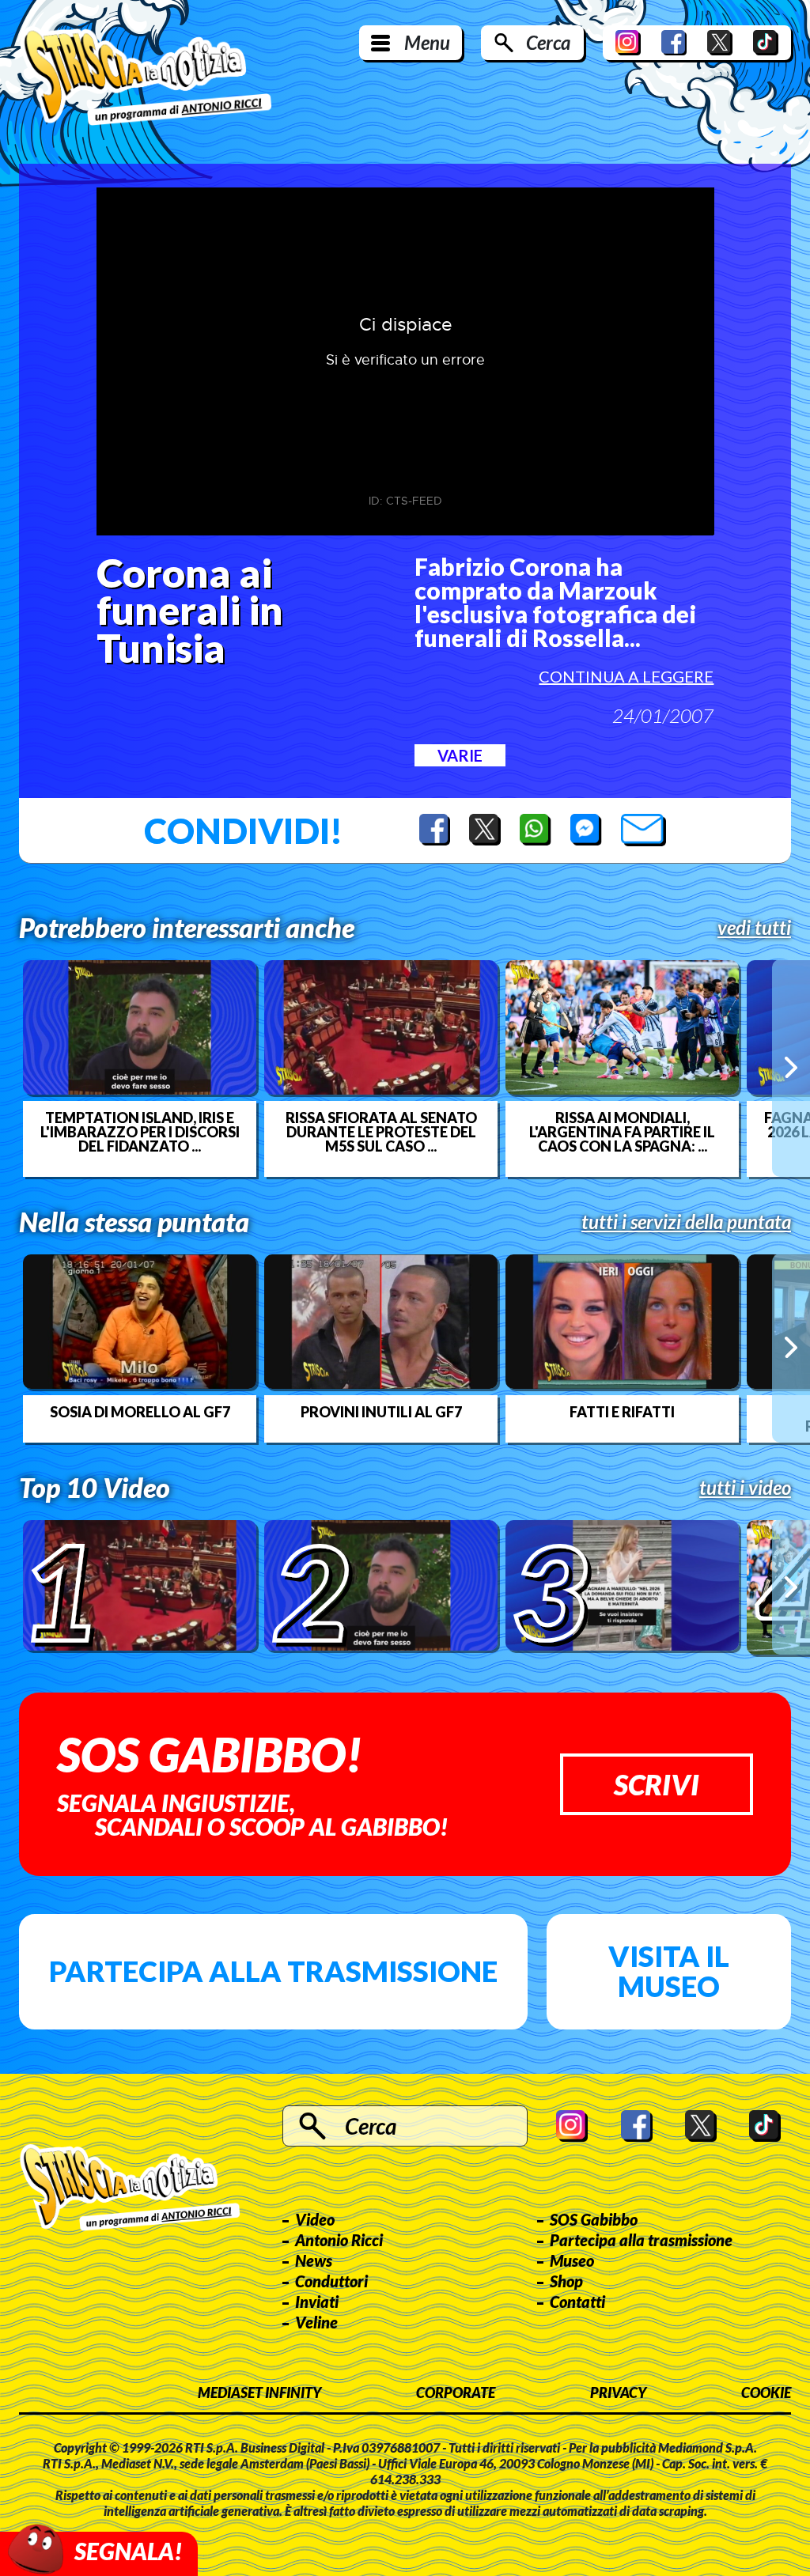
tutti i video (745, 1488)
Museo (572, 2260)
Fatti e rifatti (622, 1412)
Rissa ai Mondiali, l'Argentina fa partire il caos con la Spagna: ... (622, 1132)
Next (791, 1068)
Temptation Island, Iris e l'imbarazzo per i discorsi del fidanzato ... (140, 1132)
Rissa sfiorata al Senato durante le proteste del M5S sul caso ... (381, 1132)
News (314, 2260)
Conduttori (331, 2281)
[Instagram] (628, 43)
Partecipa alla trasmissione (273, 1971)
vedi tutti (754, 928)
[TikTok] (766, 43)
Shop (566, 2281)
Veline (316, 2322)
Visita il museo (669, 1971)
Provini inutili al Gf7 (381, 1412)
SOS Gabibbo (594, 2219)
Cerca (548, 42)
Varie (460, 755)
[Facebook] (674, 43)
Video (315, 2219)
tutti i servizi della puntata (686, 1222)
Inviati (317, 2302)
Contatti (577, 2302)
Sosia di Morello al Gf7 (140, 1412)
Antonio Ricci (339, 2240)
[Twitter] (720, 43)
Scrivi (657, 1784)
